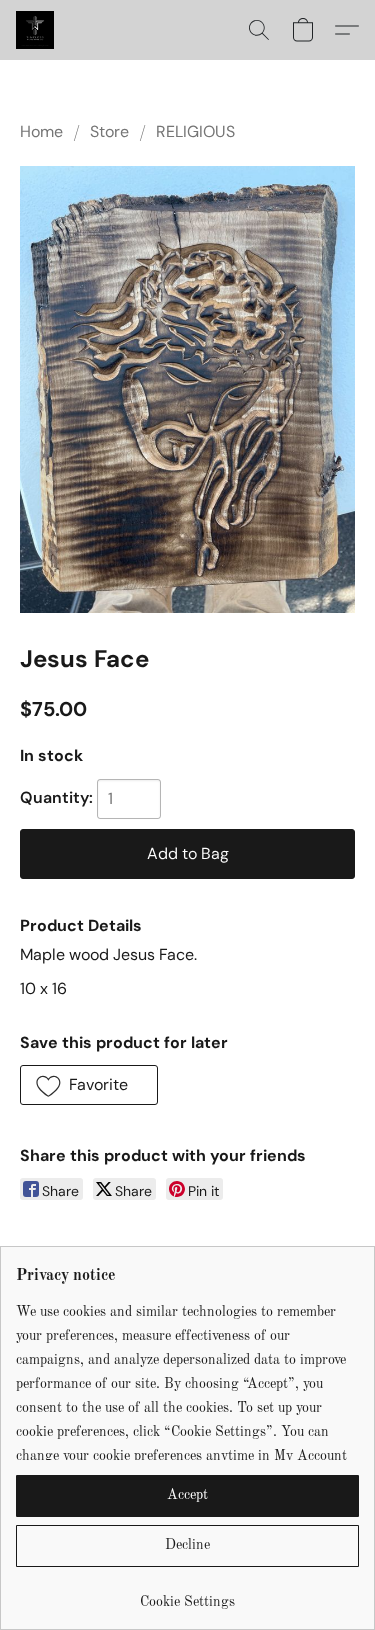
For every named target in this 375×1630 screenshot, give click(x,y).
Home (41, 131)
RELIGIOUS (195, 131)
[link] (187, 1594)
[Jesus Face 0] (187, 389)
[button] (36, 30)
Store (109, 131)
